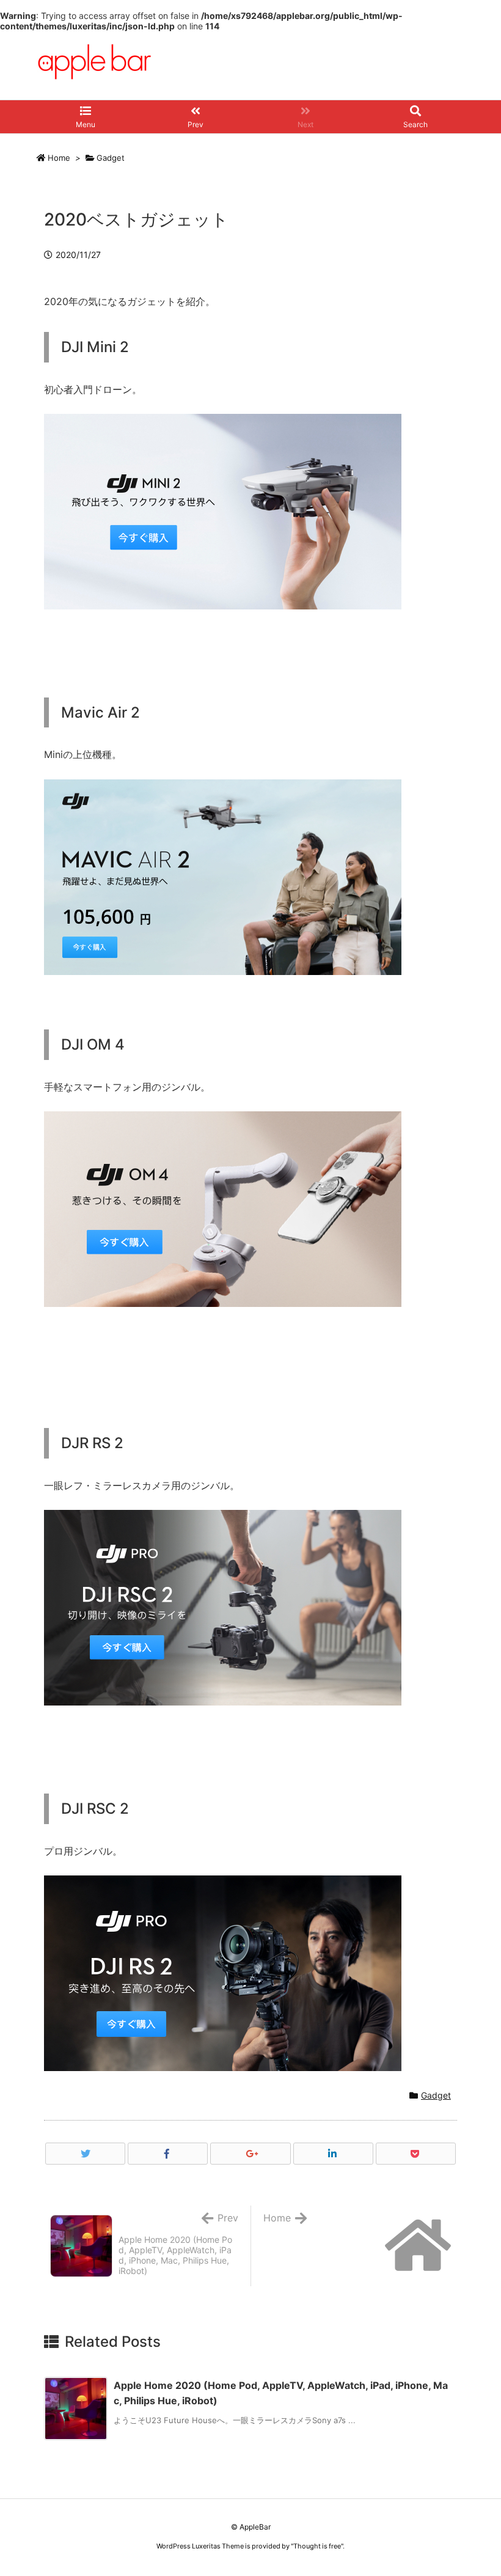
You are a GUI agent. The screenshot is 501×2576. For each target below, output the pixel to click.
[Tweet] (85, 2154)
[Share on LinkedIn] (333, 2154)
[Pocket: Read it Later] (416, 2154)
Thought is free (317, 2546)
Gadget (111, 158)
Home (59, 158)
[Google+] (250, 2154)
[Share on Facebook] (168, 2154)
